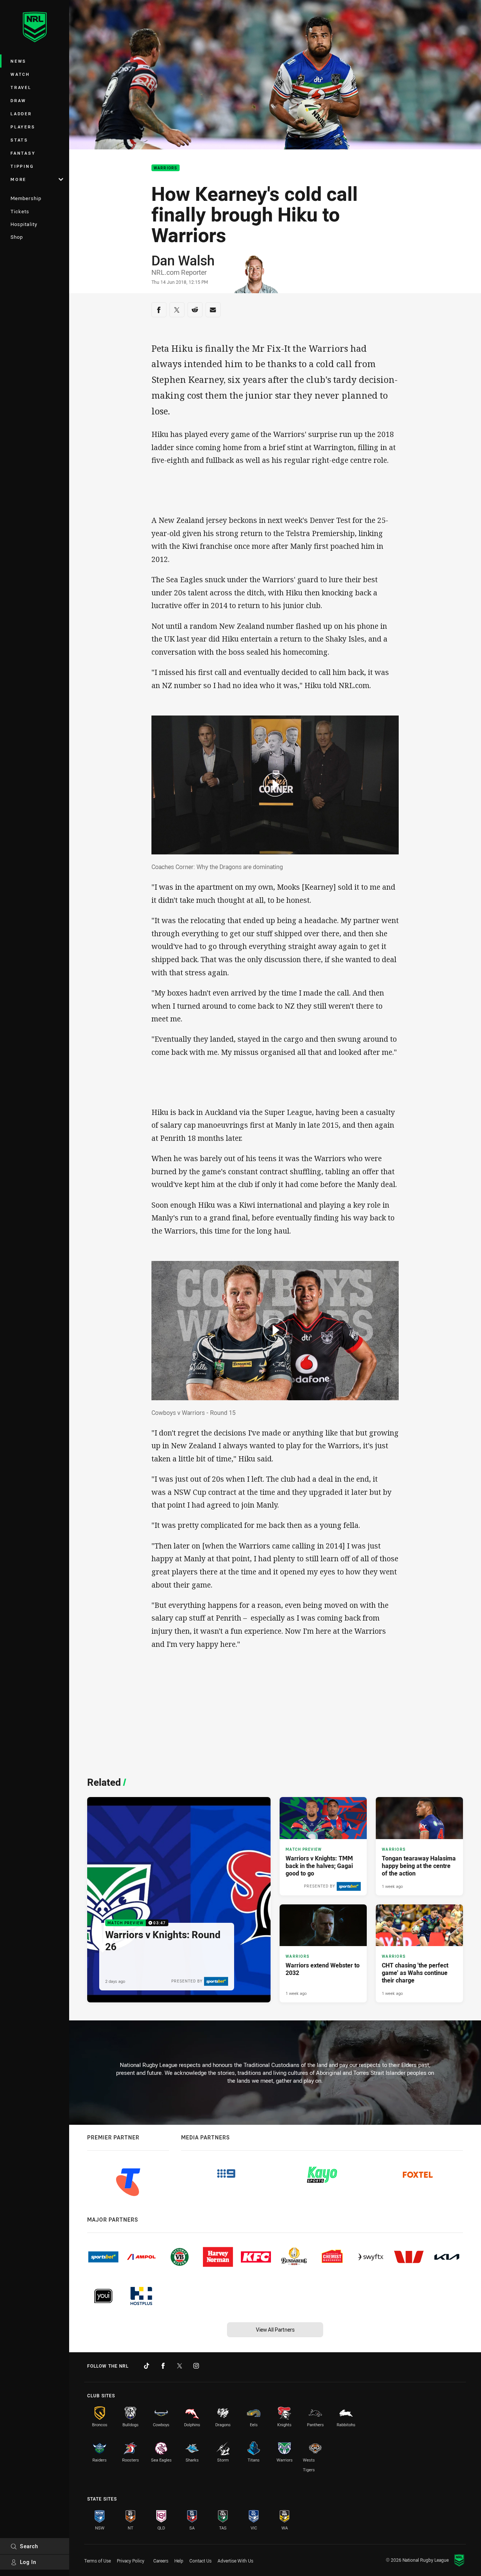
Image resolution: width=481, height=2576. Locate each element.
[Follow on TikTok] (147, 2366)
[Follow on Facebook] (163, 2366)
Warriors (166, 168)
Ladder (21, 114)
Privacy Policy (131, 2561)
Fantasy (23, 153)
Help (179, 2561)
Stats (19, 140)
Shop (17, 237)
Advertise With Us (235, 2561)
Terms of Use (98, 2561)
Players (23, 127)
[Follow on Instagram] (196, 2366)
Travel (21, 87)
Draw (18, 100)
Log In (28, 2562)
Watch (20, 74)
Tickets (20, 211)
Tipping (22, 166)
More (18, 179)
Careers (161, 2561)
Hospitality (24, 224)
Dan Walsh (183, 260)
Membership (26, 198)
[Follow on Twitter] (180, 2366)
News (18, 61)
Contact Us (200, 2561)
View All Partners (275, 2330)
